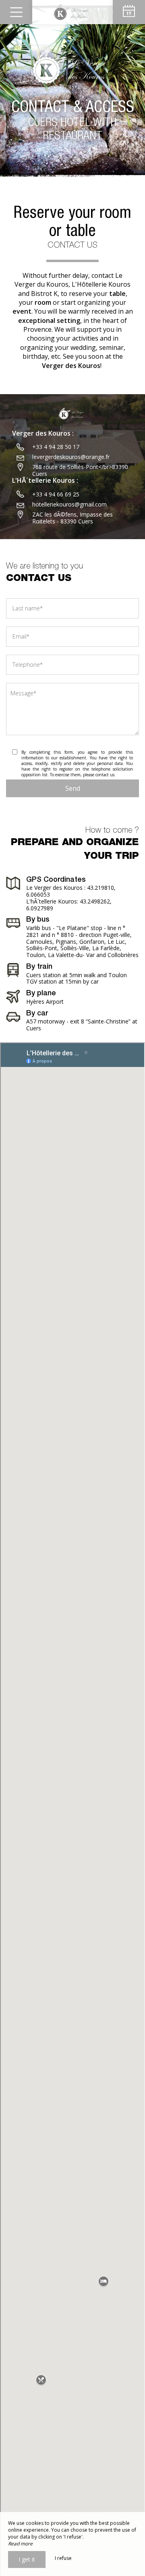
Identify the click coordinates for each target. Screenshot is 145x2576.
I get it (27, 2559)
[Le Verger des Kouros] (72, 12)
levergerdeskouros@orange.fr (71, 457)
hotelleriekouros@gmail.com (69, 504)
